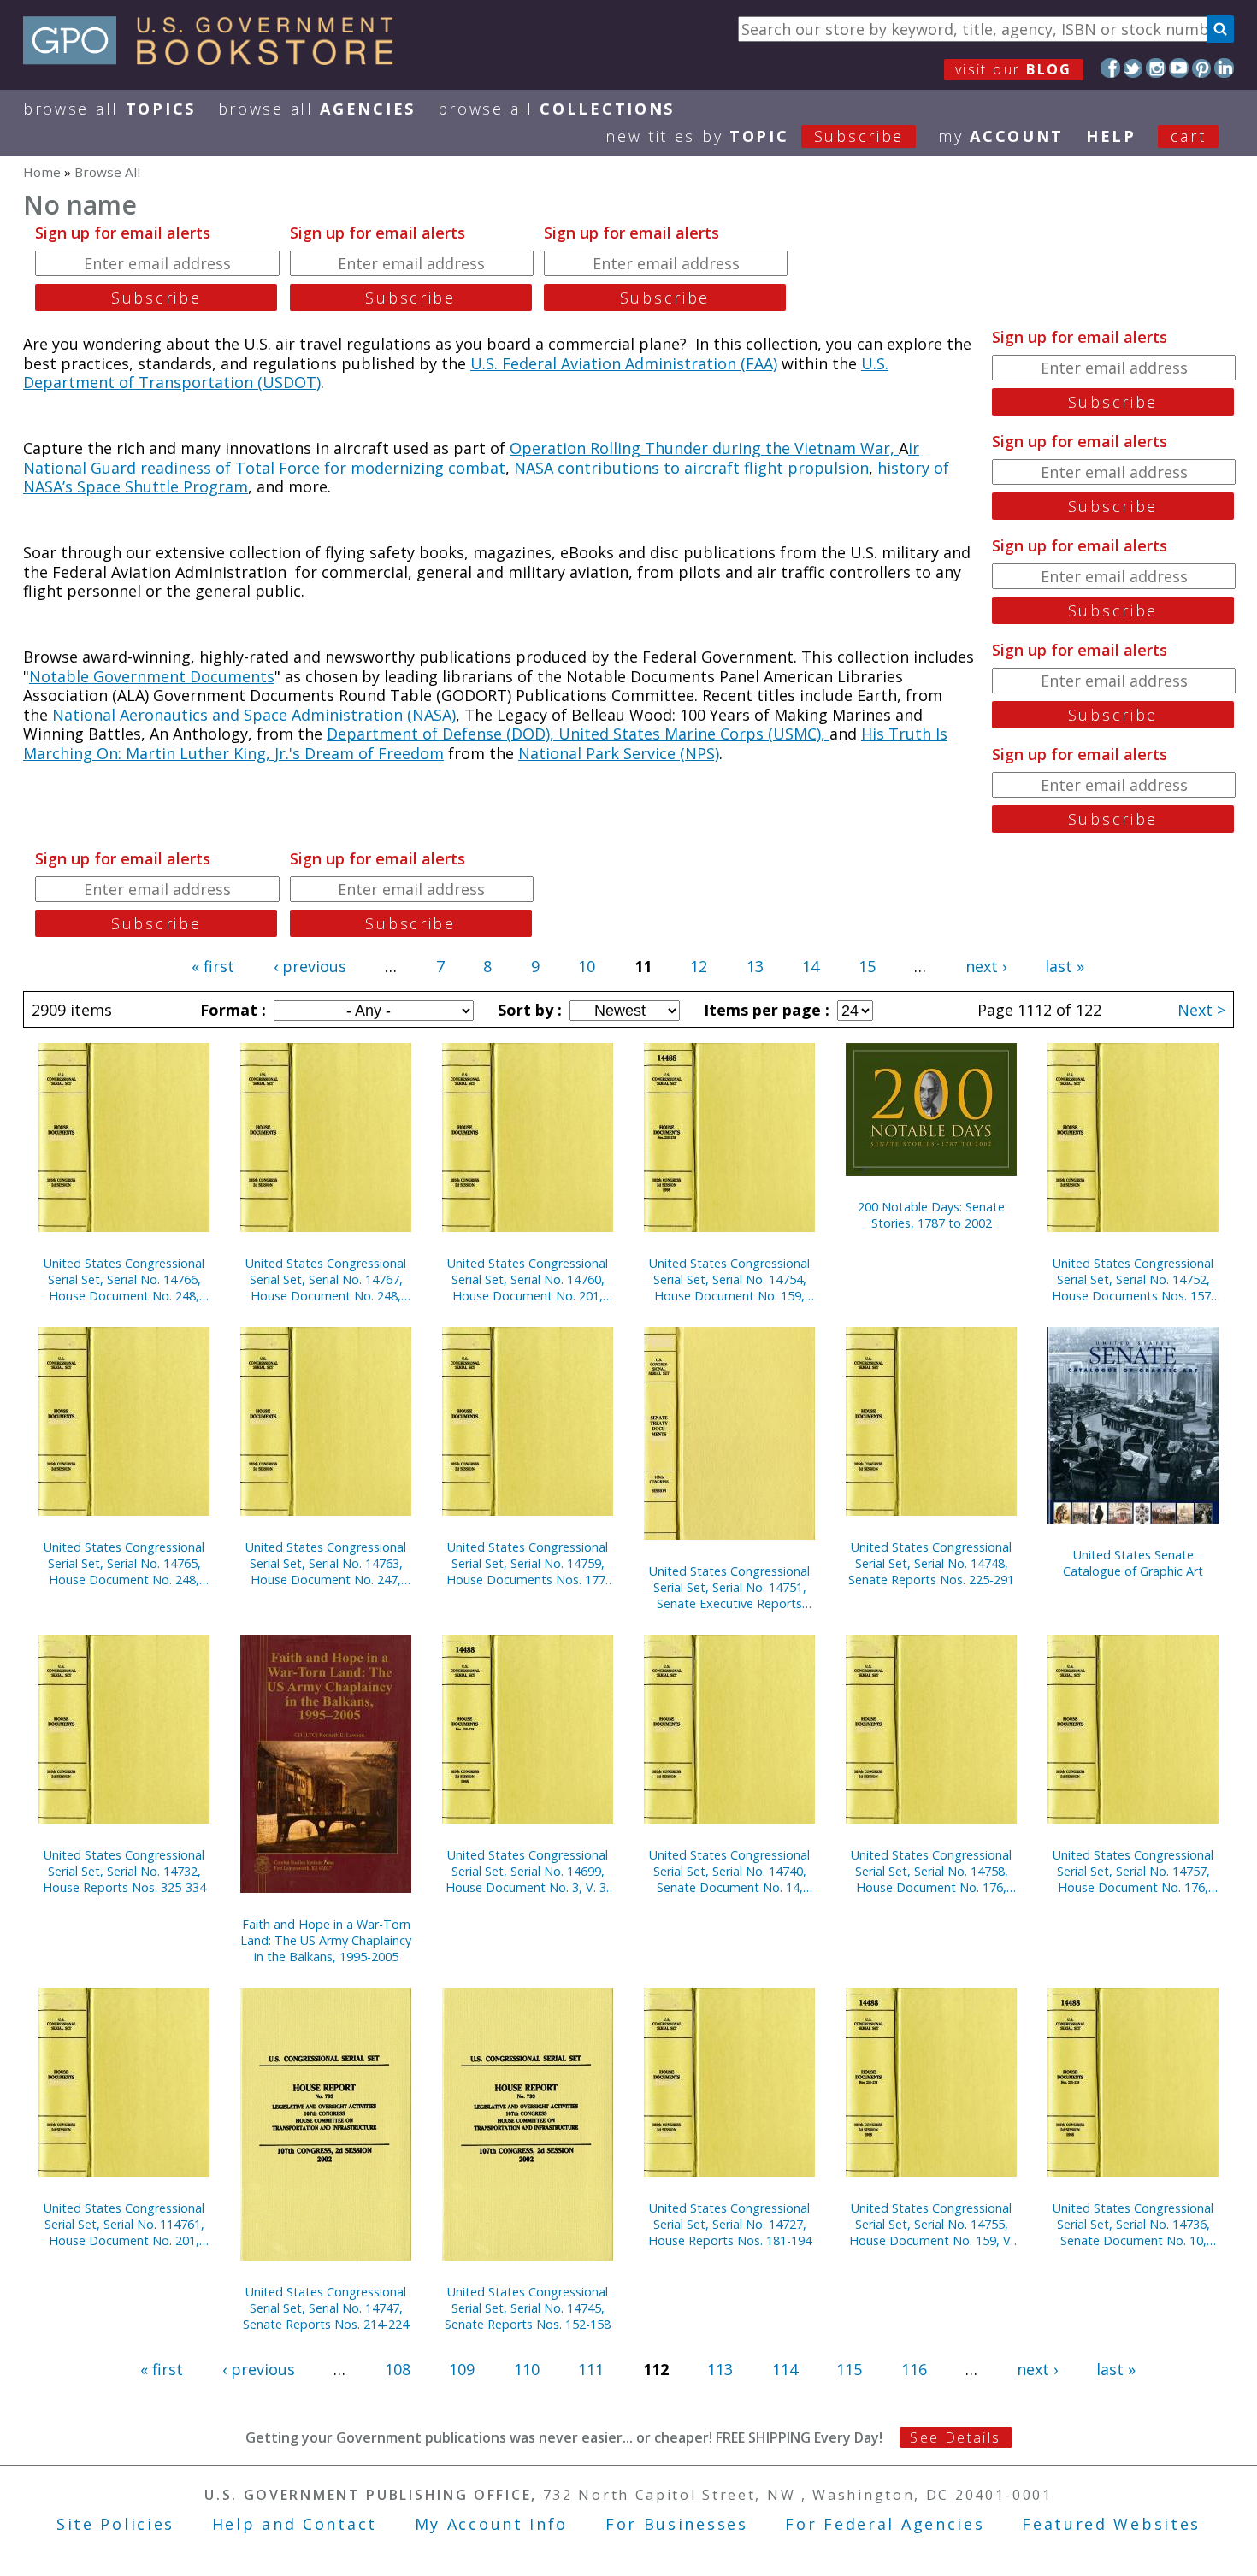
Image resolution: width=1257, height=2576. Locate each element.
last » (1065, 966)
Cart (1189, 136)
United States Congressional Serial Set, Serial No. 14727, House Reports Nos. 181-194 (730, 2224)
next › (986, 966)
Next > (1201, 1010)
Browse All (109, 109)
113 (720, 2369)
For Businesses (677, 2524)
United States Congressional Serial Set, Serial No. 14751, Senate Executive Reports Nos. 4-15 (729, 1587)
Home (42, 172)
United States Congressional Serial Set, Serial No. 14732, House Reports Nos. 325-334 (124, 1871)
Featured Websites (1111, 2524)
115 (849, 2369)
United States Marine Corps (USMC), (694, 734)
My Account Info (492, 2524)
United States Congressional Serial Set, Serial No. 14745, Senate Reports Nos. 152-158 (528, 2308)
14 (811, 966)
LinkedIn (1224, 68)
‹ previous (310, 966)
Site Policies (115, 2524)
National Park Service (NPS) (619, 753)
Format (231, 1010)
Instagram (1156, 68)
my (1001, 136)
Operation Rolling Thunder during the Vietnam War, (704, 448)
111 (591, 2369)
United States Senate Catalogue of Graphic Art (1133, 1563)
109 (462, 2369)
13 (755, 966)
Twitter (1133, 68)
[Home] (216, 59)
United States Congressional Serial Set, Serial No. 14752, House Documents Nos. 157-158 (1133, 1279)
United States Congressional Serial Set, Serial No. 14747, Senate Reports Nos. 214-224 (326, 2308)
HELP (1111, 136)
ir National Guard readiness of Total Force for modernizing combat (471, 458)
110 (527, 2369)
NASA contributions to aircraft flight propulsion (691, 468)
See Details (955, 2437)
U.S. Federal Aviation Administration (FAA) (624, 363)
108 (398, 2369)
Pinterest (1202, 68)
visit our (1014, 69)
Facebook (1110, 68)
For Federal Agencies (885, 2524)
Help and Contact (295, 2524)
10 (587, 966)
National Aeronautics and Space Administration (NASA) (254, 715)
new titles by (755, 136)
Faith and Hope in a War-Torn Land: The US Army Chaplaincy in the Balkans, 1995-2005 (326, 1940)
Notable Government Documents (152, 676)
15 (867, 966)
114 (785, 2369)
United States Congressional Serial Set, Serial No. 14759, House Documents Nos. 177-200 (528, 1563)
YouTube (1179, 68)
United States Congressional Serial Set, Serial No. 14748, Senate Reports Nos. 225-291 (931, 1563)
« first (213, 966)
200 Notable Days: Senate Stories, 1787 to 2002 (931, 1215)
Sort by (528, 1010)
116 (914, 2369)
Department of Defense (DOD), (443, 734)
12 (699, 966)
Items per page (764, 1010)
